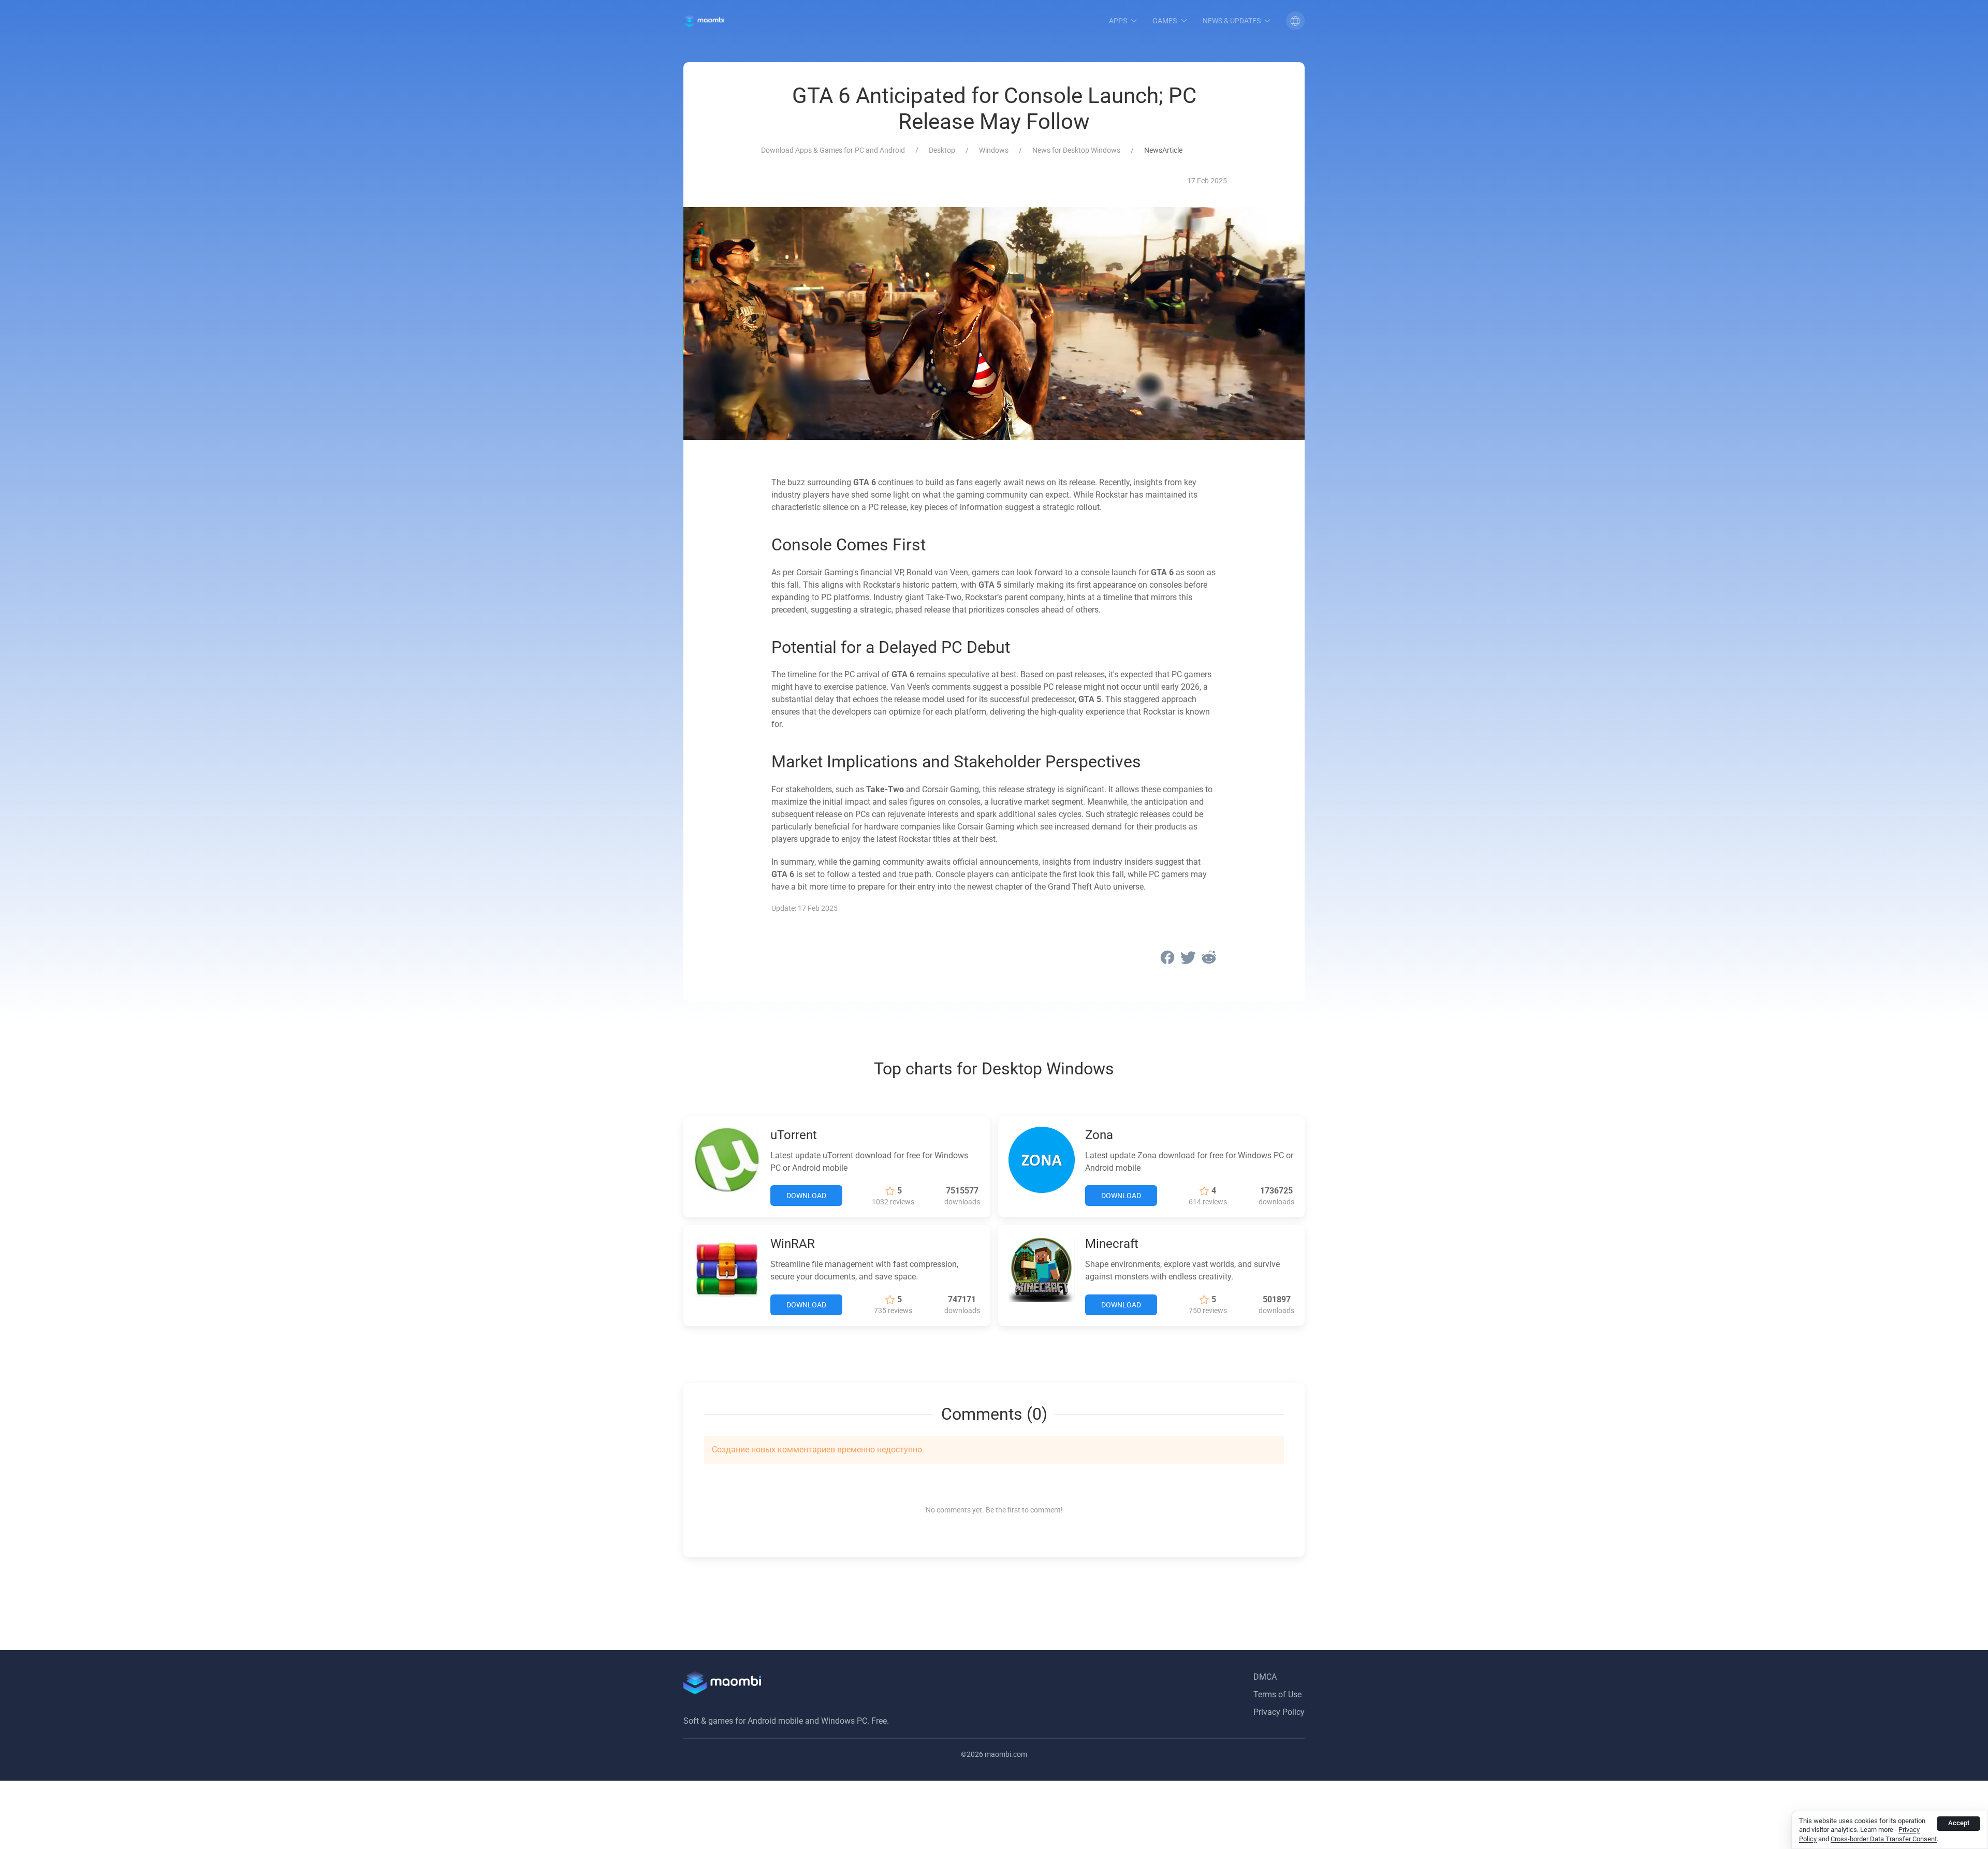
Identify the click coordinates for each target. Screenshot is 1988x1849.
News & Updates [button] (1232, 21)
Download (806, 1196)
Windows (994, 150)
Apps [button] (1118, 21)
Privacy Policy (1279, 1712)
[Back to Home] (704, 21)
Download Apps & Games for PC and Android (833, 150)
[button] (1295, 21)
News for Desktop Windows (1076, 150)
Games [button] (1165, 21)
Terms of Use (1277, 1694)
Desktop (942, 150)
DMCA (1265, 1677)
